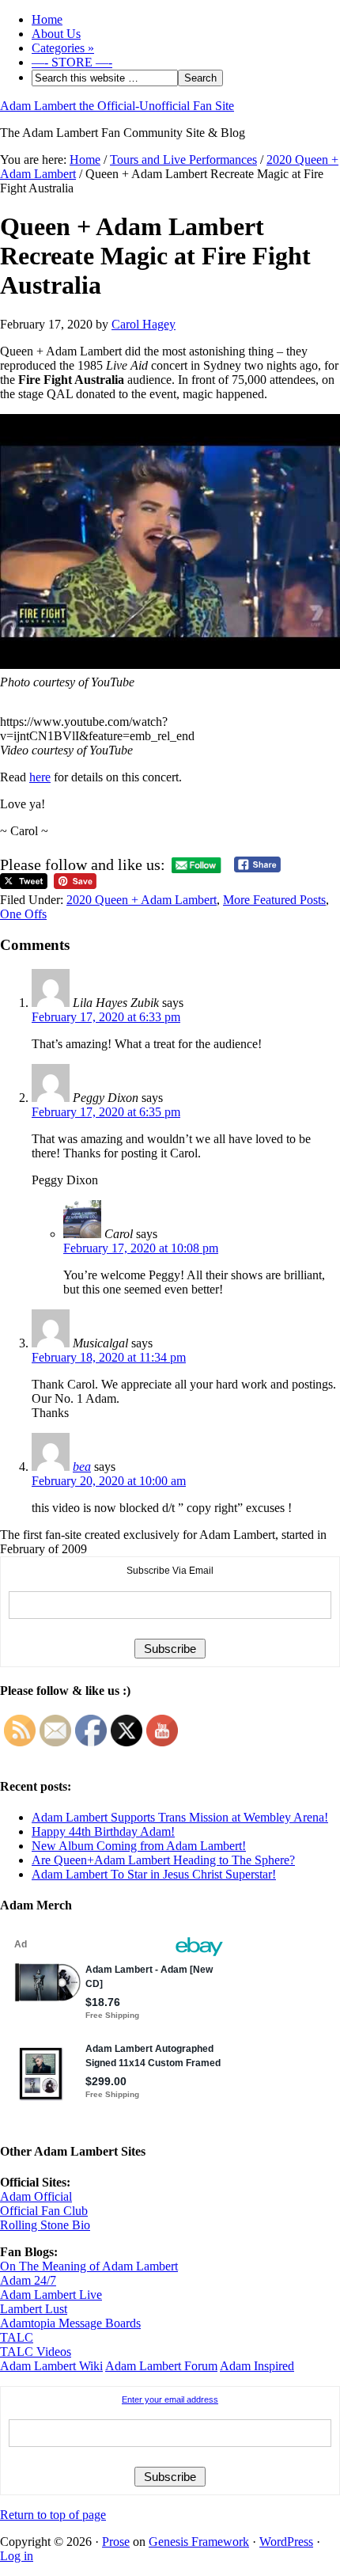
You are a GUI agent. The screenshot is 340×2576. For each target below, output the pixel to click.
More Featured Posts (274, 900)
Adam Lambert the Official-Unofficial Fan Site (117, 106)
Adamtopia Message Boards (70, 2323)
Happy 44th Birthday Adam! (103, 1831)
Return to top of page (53, 2515)
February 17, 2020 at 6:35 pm (106, 1112)
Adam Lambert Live (51, 2295)
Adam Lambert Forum (161, 2366)
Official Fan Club (44, 2211)
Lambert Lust (34, 2309)
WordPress (286, 2542)
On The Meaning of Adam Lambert (89, 2266)
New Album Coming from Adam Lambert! (139, 1846)
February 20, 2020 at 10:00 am (109, 1481)
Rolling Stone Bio (45, 2225)
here (40, 777)
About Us (56, 34)
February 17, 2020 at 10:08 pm (141, 1248)
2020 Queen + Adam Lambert (142, 900)
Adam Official (36, 2196)
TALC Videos (36, 2352)
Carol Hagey (144, 324)
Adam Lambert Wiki (51, 2366)
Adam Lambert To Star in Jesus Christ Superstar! (154, 1874)
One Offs (23, 914)
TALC (17, 2337)
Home (47, 19)
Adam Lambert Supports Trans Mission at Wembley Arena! (180, 1817)
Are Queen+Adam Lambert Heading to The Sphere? (163, 1860)
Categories (63, 48)
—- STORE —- (72, 62)
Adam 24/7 (28, 2280)
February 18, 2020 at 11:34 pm (109, 1357)
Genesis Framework (199, 2542)
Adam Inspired (257, 2366)
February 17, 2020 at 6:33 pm (106, 1017)
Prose (116, 2542)
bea (82, 1467)
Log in (17, 2556)
